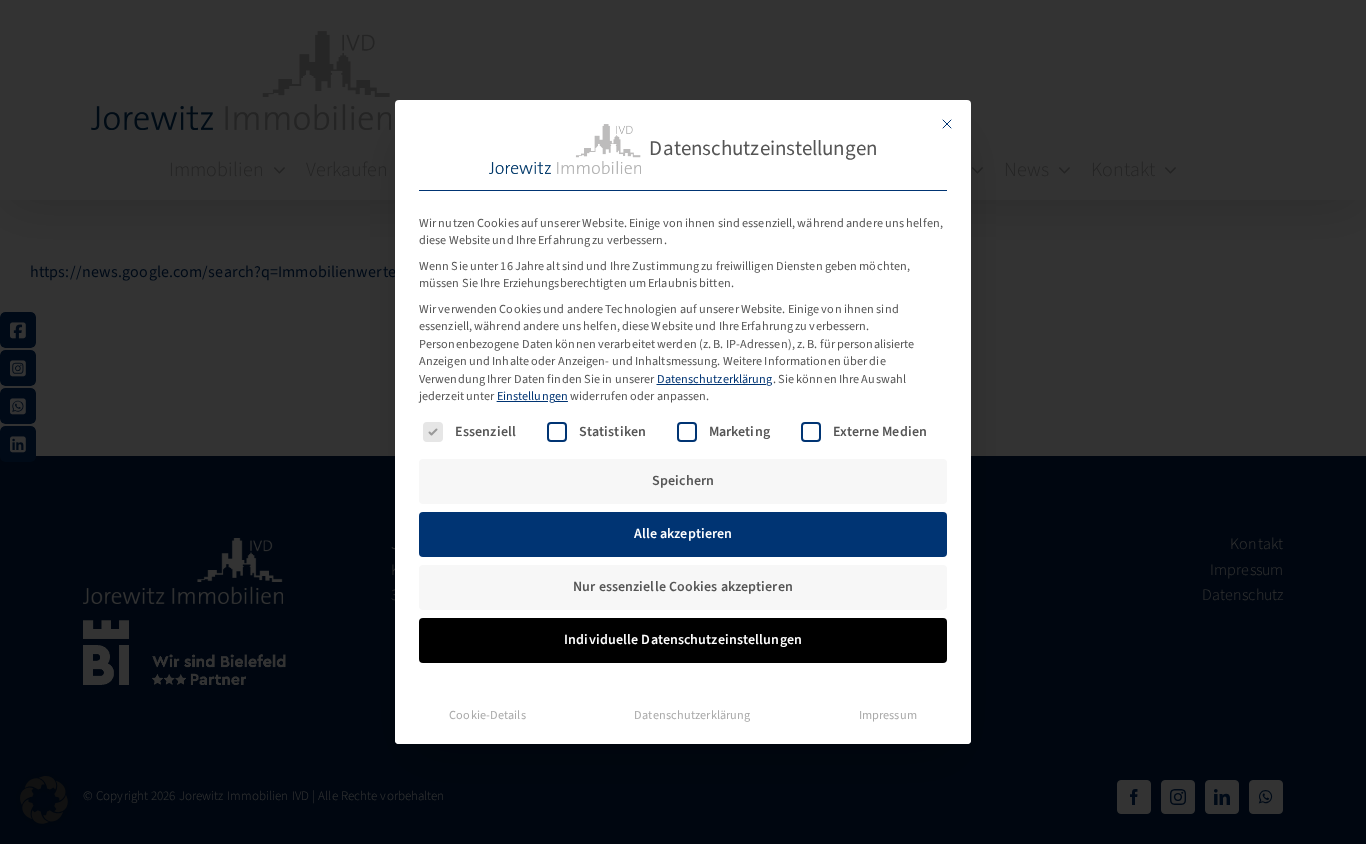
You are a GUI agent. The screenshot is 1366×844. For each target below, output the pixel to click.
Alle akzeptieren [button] (683, 534)
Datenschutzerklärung (715, 379)
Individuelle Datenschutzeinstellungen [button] (683, 640)
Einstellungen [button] (532, 396)
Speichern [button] (683, 481)
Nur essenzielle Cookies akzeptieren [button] (683, 587)
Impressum (888, 715)
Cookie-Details (487, 715)
